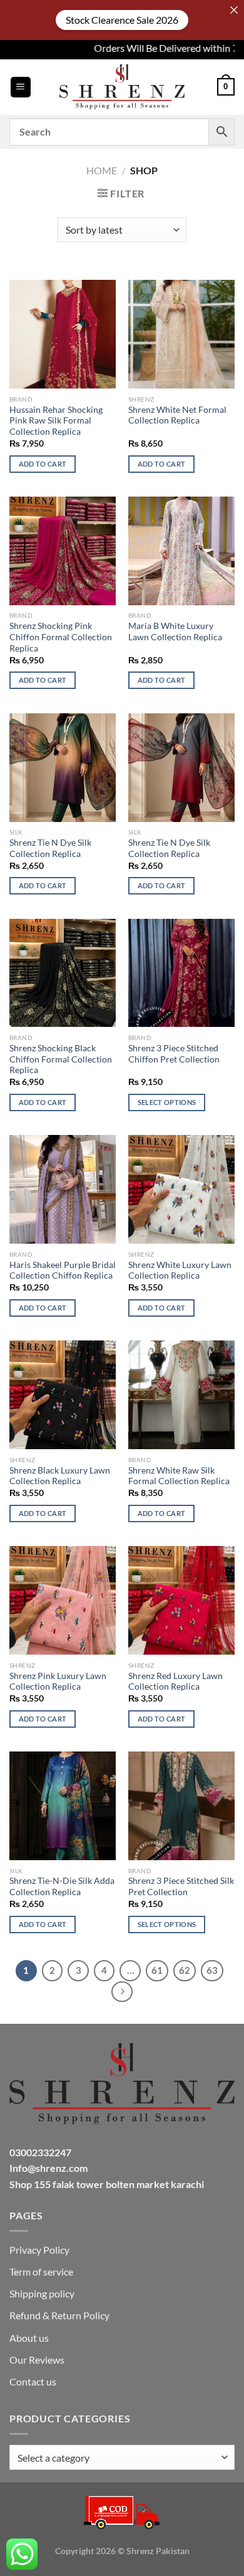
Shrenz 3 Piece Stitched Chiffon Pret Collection (174, 1054)
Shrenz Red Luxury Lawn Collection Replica (175, 1682)
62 (185, 1970)
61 (157, 1970)
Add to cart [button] (43, 464)
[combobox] (122, 2457)
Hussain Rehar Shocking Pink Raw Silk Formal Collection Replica (56, 421)
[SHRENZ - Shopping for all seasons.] (122, 87)
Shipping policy (42, 2293)
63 (212, 1970)
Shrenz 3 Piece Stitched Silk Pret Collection (181, 1886)
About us (29, 2338)
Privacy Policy (39, 2250)
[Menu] (21, 87)
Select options (167, 1102)
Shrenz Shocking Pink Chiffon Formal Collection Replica (61, 637)
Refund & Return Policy (59, 2315)
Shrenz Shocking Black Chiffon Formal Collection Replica (61, 1059)
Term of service (41, 2271)
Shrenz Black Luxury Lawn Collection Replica (60, 1476)
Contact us (33, 2381)
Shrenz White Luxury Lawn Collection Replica (180, 1271)
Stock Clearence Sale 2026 (122, 20)
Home (102, 170)
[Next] (122, 1992)
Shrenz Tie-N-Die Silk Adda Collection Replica (62, 1886)
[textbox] (119, 2458)
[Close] (234, 10)
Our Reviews (37, 2360)
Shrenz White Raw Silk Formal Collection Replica (179, 1476)
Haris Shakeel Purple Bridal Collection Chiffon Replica (63, 1271)
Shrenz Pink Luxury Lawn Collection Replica (58, 1682)
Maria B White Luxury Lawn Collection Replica (175, 632)
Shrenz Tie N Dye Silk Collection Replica (50, 848)
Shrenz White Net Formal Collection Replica (177, 415)
